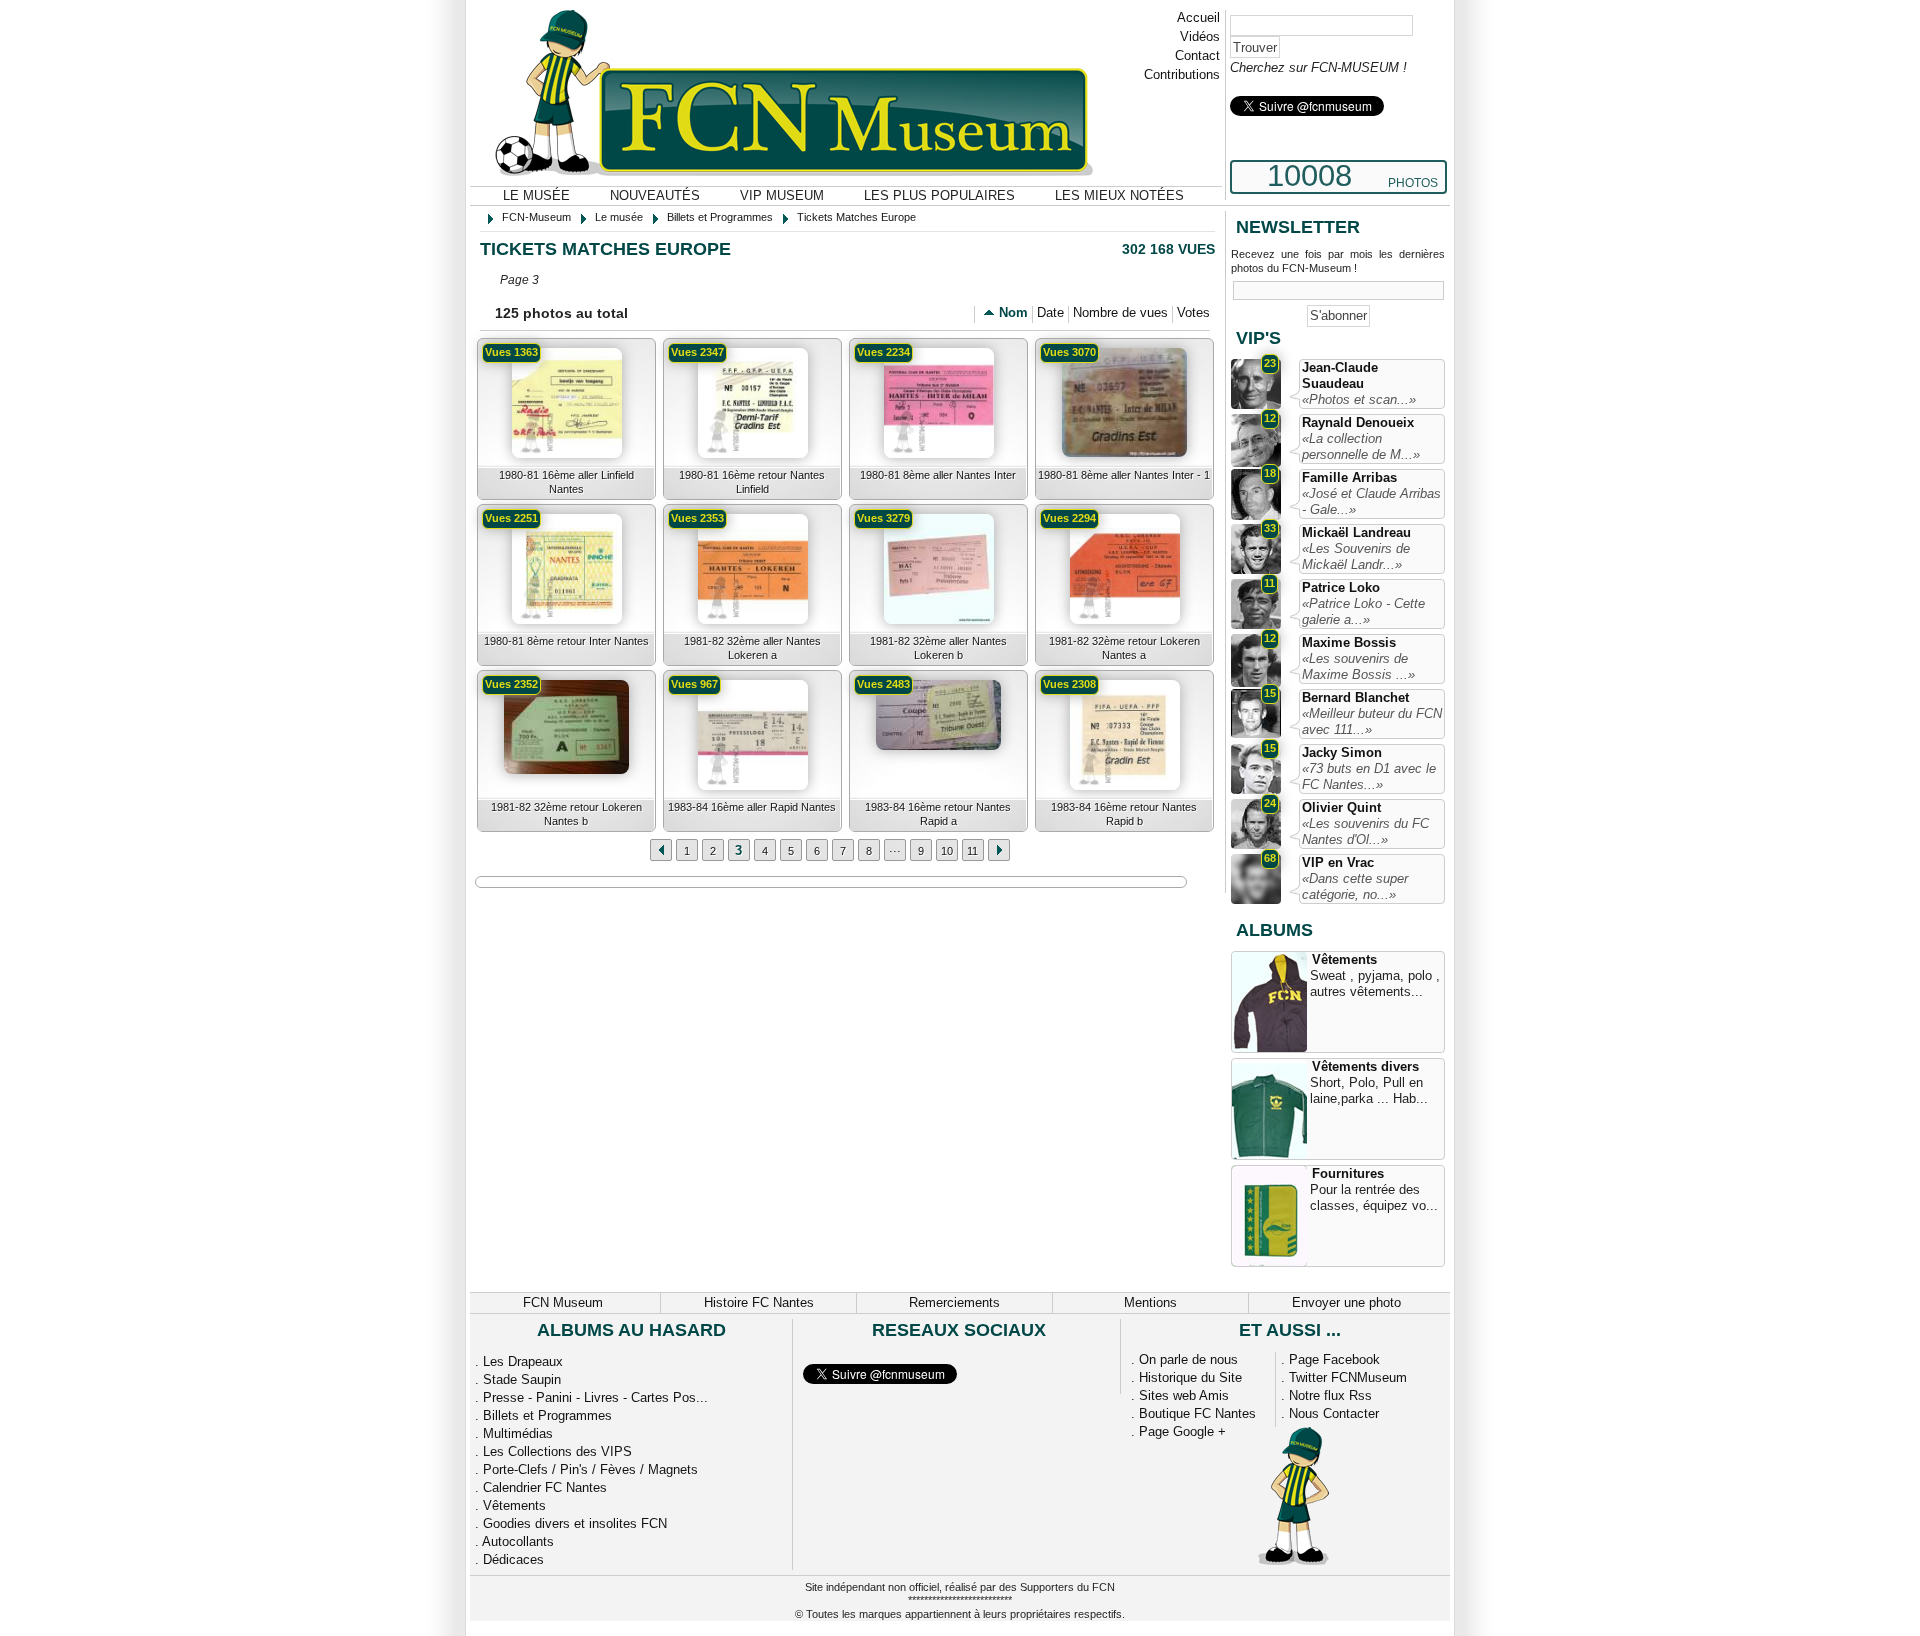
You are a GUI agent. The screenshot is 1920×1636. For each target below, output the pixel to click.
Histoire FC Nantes (759, 1302)
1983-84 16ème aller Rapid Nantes (752, 807)
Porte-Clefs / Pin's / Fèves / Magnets (590, 1469)
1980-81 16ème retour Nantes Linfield (752, 482)
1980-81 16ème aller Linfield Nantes (566, 482)
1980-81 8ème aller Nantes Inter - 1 (1124, 475)
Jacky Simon (1342, 752)
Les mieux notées (1119, 195)
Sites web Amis (1184, 1395)
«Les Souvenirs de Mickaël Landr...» (1356, 556)
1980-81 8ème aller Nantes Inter (938, 475)
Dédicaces (513, 1559)
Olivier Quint (1341, 807)
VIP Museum (782, 195)
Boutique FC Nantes (1197, 1413)
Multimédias (518, 1433)
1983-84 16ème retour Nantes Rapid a (938, 814)
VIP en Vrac (1338, 862)
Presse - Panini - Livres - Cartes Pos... (595, 1397)
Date (1050, 312)
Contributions (1182, 74)
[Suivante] (661, 850)
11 (972, 851)
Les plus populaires (939, 195)
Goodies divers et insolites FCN (575, 1523)
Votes (1193, 312)
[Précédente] (999, 850)
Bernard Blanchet (1355, 697)
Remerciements (954, 1302)
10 (947, 851)
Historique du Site (1190, 1377)
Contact (1197, 55)
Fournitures (1348, 1173)
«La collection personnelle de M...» (1361, 446)
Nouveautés (655, 195)
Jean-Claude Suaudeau (1340, 375)
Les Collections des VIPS (557, 1451)
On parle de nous (1188, 1359)
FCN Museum (563, 1302)
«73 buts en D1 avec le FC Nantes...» (1369, 776)
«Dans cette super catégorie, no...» (1355, 886)
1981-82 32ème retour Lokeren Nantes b (566, 814)
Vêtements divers (1365, 1066)
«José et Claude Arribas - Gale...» (1371, 501)
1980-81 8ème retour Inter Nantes (566, 641)
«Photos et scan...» (1359, 399)
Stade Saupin (522, 1379)
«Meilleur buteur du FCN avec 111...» (1372, 721)
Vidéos (1200, 36)
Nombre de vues (1120, 312)
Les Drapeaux (523, 1361)
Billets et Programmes (547, 1415)
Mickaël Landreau (1356, 532)
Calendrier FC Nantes (545, 1487)
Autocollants (518, 1541)
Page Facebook (1334, 1359)
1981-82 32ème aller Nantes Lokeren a (752, 648)
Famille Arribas (1349, 477)
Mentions (1150, 1302)
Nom (1013, 312)
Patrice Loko (1341, 587)
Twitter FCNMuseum (1348, 1377)
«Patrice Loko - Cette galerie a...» (1363, 611)
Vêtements (1344, 959)
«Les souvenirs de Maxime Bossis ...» (1358, 666)
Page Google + (1182, 1431)
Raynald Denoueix (1358, 422)
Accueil (1198, 17)
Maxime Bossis (1349, 642)
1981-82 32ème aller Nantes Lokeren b (938, 648)
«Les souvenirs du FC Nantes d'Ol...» (1365, 831)
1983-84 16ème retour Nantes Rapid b (1124, 814)
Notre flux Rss (1330, 1395)
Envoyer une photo (1346, 1302)
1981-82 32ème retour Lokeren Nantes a (1124, 648)
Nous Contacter (1334, 1413)
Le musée (536, 195)
